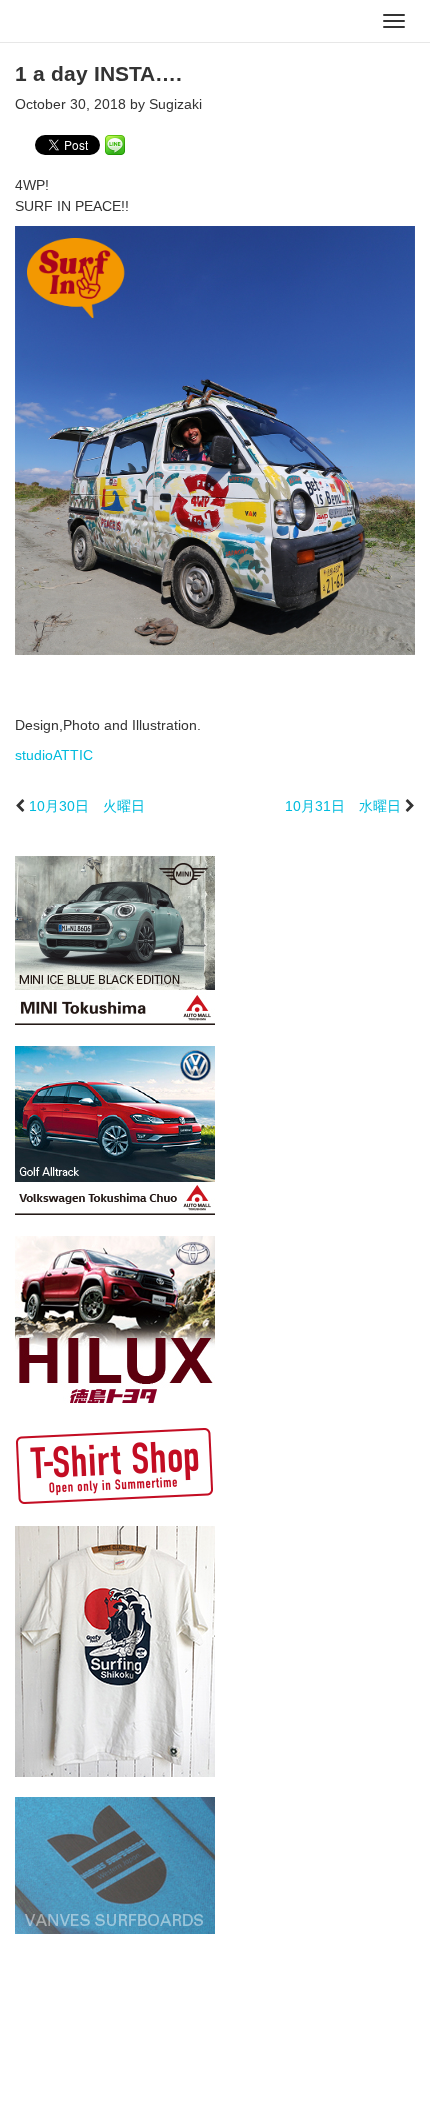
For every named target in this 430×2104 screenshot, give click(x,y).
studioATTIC (54, 755)
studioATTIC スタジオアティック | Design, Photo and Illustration (95, 22)
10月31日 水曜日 (343, 806)
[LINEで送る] (115, 144)
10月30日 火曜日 (87, 806)
